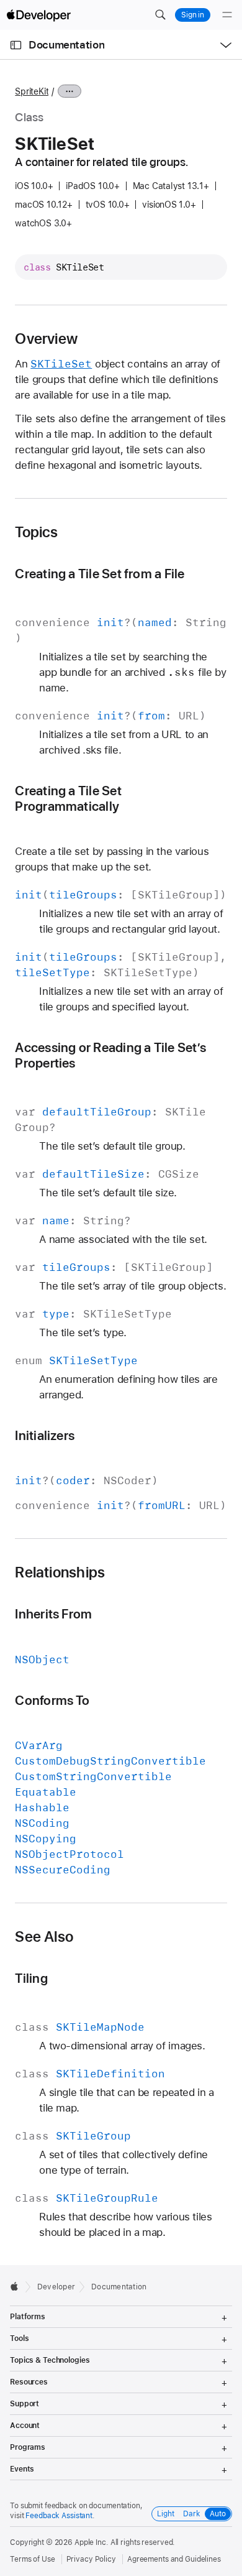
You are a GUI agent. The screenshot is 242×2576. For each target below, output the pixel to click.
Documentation (66, 45)
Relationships (60, 1572)
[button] (160, 15)
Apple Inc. (92, 2542)
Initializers (45, 1435)
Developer (56, 2287)
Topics (36, 532)
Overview (46, 339)
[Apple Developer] (38, 15)
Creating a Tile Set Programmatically (68, 798)
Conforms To (52, 1700)
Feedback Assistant (59, 2516)
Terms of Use (33, 2559)
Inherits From (53, 1614)
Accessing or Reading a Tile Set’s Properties (110, 1055)
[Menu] (227, 15)
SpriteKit (32, 91)
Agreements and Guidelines (174, 2559)
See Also (44, 1937)
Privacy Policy (91, 2559)
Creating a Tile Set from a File (100, 574)
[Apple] (18, 2286)
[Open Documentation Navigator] (16, 45)
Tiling (31, 1978)
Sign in (193, 15)
